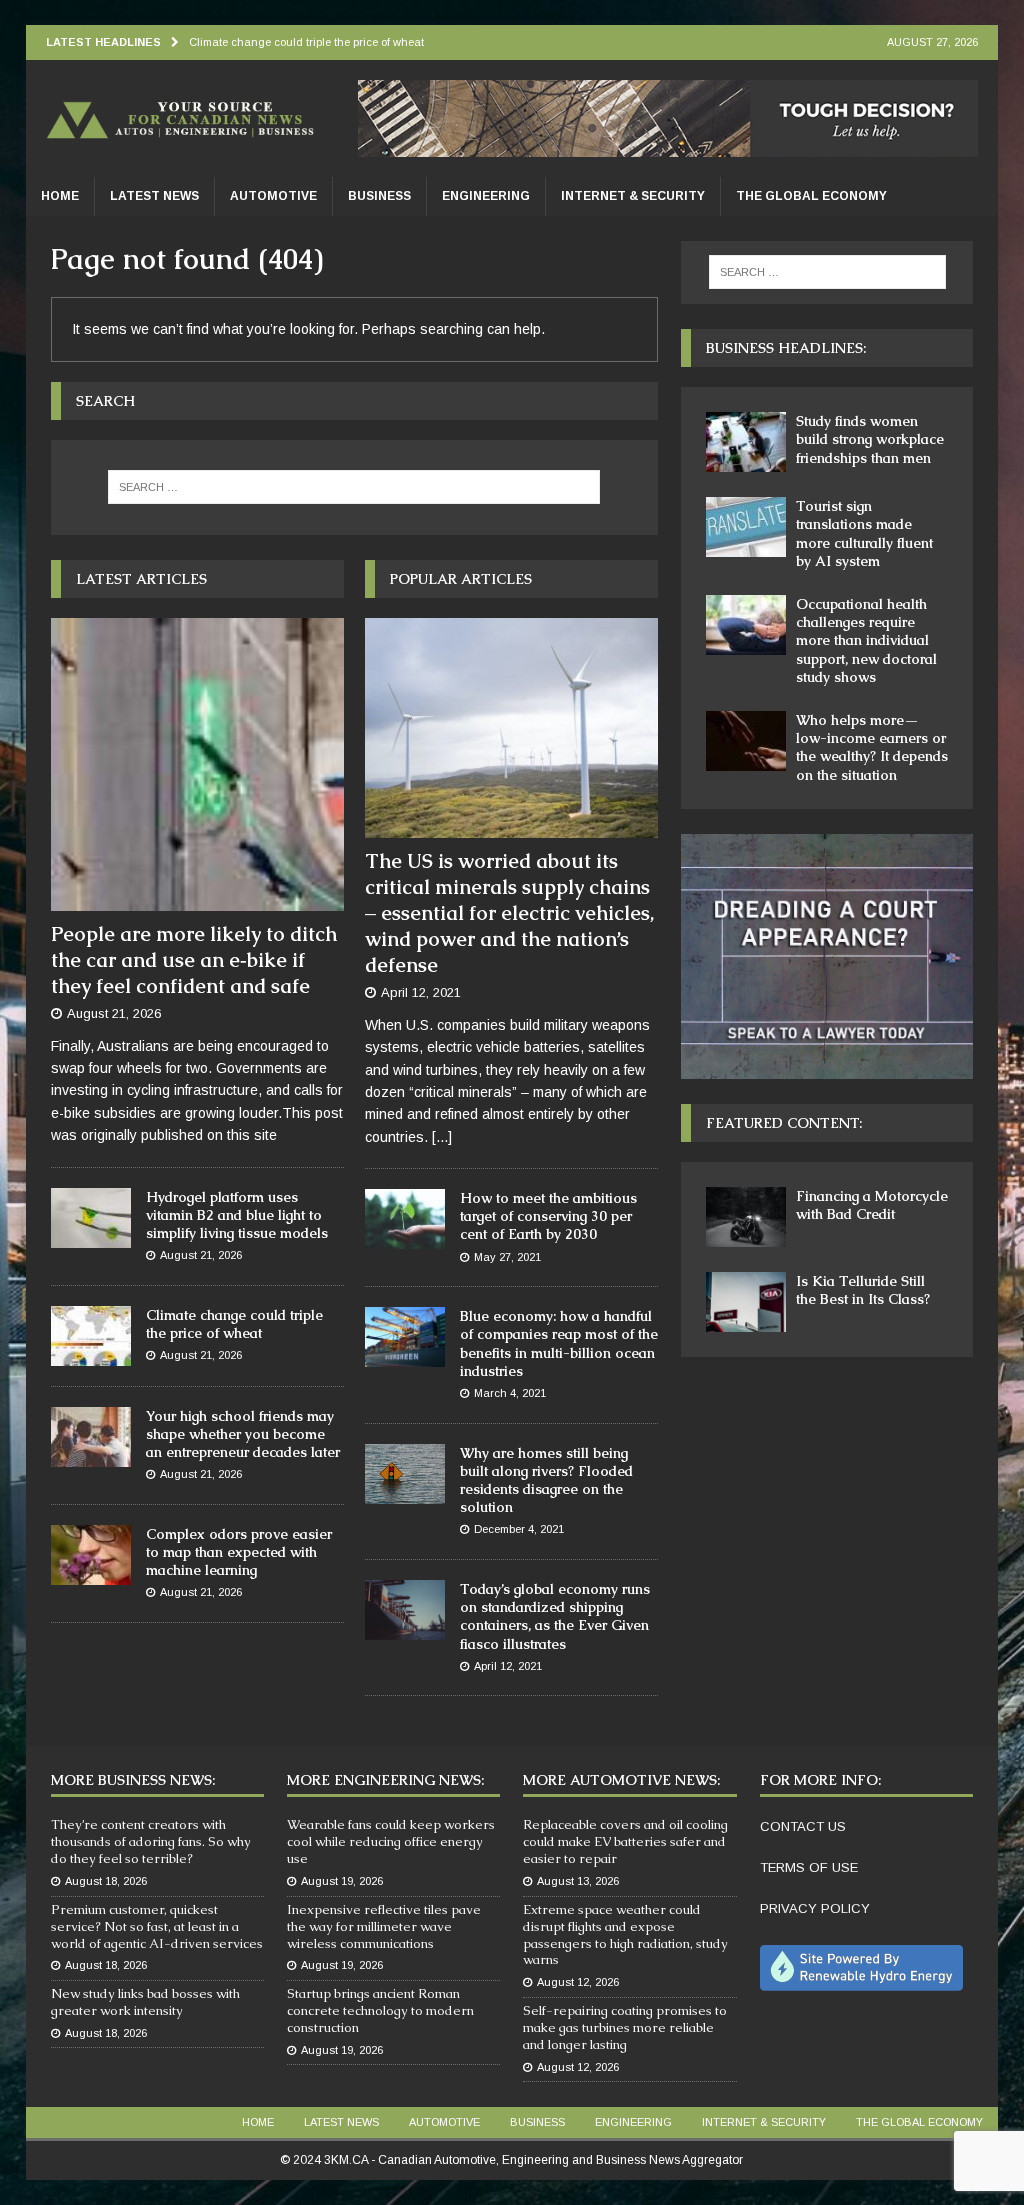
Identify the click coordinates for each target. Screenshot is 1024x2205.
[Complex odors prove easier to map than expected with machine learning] (91, 1555)
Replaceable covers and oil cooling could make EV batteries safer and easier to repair (625, 1841)
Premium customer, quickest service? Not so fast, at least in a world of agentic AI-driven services (157, 1926)
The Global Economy (811, 196)
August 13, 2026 (578, 1881)
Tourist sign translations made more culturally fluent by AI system (864, 533)
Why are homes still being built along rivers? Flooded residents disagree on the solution (546, 1480)
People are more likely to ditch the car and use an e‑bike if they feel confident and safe (194, 960)
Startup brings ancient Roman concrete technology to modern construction (380, 2010)
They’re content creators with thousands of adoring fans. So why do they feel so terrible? (151, 1841)
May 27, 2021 (507, 1257)
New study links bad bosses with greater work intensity (145, 2002)
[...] (442, 1137)
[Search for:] (354, 487)
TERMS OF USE (809, 1867)
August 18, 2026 (106, 1881)
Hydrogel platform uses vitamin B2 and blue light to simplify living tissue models (237, 1215)
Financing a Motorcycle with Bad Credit (872, 1205)
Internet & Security (633, 196)
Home (60, 196)
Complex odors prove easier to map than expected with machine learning (239, 1552)
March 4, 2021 (510, 1393)
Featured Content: (784, 1123)
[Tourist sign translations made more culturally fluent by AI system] (746, 527)
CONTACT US (803, 1826)
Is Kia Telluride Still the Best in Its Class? (863, 1290)
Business (379, 196)
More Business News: (133, 1780)
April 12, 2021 (421, 992)
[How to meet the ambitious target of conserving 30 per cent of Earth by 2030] (405, 1219)
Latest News (154, 196)
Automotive (273, 196)
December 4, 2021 (519, 1529)
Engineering (486, 196)
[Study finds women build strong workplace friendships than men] (746, 442)
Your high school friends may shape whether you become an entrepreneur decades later (243, 1434)
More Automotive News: (621, 1780)
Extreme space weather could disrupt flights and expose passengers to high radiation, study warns (625, 1935)
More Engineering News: (385, 1780)
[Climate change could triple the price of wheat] (91, 1336)
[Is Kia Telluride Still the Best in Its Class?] (746, 1302)
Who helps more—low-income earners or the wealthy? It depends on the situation (872, 747)
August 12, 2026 (578, 1982)
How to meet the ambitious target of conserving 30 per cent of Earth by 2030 (548, 1216)
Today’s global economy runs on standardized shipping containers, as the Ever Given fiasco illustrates (555, 1616)
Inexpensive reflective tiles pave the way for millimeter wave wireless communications (384, 1926)
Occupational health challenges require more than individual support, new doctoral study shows (866, 640)
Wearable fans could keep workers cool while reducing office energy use (391, 1841)
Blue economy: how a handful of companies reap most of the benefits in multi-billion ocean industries (559, 1343)
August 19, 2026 (342, 1881)
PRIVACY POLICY (815, 1908)
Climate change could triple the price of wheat (234, 1324)
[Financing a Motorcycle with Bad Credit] (746, 1217)
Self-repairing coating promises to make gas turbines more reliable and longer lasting (625, 2027)
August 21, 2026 (114, 1013)
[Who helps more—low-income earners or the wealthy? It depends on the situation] (746, 741)
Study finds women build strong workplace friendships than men (870, 439)
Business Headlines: (786, 348)
